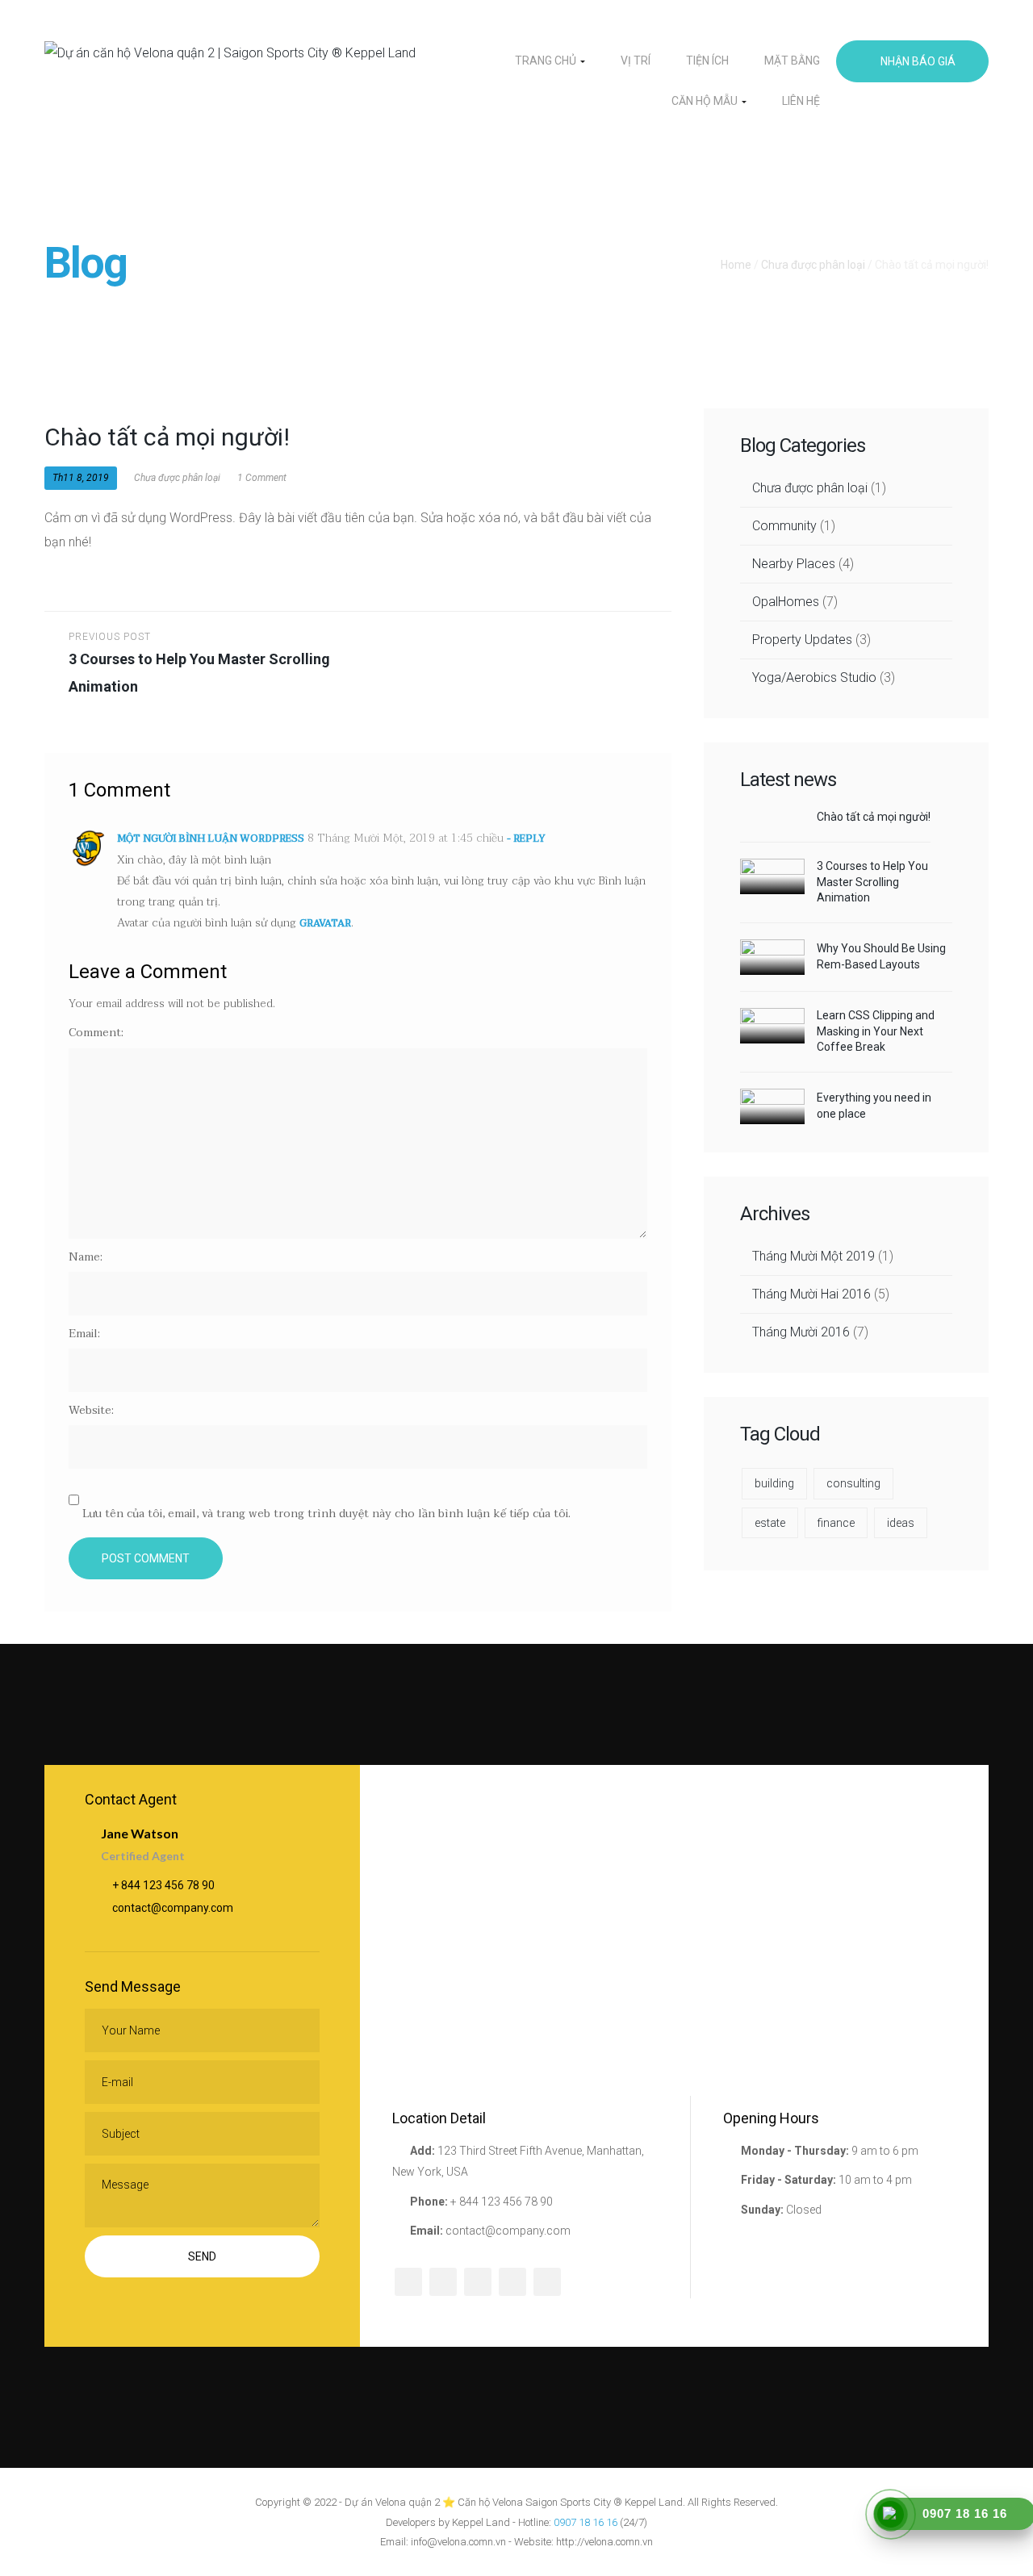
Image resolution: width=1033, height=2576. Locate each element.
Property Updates (802, 640)
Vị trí (636, 61)
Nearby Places (794, 564)
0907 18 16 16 (586, 2522)
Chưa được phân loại (813, 265)
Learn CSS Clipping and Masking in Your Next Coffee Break (876, 1031)
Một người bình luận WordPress (211, 838)
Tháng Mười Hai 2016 (811, 1294)
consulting (853, 1483)
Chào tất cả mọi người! (874, 817)
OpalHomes (786, 602)
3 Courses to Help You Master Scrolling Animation (872, 882)
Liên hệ (801, 101)
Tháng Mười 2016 (801, 1332)
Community (784, 526)
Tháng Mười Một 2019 (813, 1256)
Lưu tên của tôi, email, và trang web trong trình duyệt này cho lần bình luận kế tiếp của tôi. (326, 1514)
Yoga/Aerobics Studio (814, 677)
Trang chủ (547, 61)
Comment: (96, 1033)
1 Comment (261, 478)
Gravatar (325, 923)
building (774, 1483)
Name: (86, 1257)
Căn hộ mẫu (706, 101)
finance (836, 1523)
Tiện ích (707, 61)
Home (736, 265)
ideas (901, 1523)
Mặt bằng (792, 61)
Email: (84, 1334)
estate (770, 1523)
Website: (91, 1410)
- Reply (526, 838)
